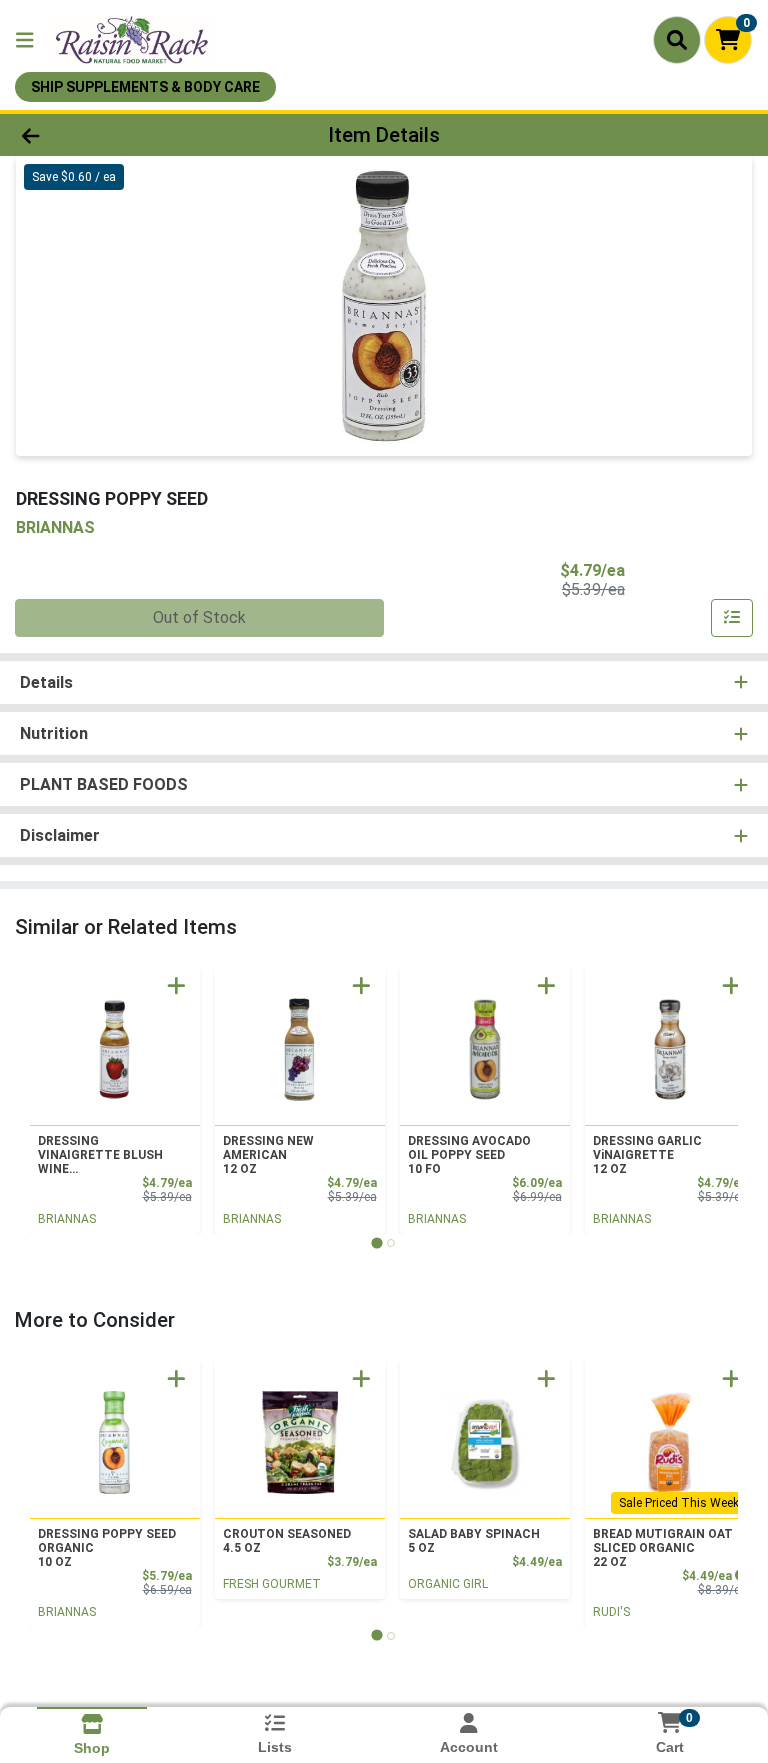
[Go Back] (108, 135)
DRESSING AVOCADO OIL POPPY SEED (469, 1155)
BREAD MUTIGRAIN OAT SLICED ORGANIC (663, 1548)
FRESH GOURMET (272, 1584)
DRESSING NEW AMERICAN (268, 1155)
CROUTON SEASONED (287, 1541)
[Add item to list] (732, 618)
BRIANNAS (67, 1219)
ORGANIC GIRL (448, 1584)
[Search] (677, 40)
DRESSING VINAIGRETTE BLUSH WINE (100, 1155)
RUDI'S (611, 1612)
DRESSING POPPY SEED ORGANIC (107, 1548)
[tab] (376, 1242)
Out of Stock (199, 617)
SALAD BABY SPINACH (474, 1541)
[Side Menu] (25, 40)
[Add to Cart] (176, 985)
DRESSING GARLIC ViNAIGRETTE (647, 1155)
